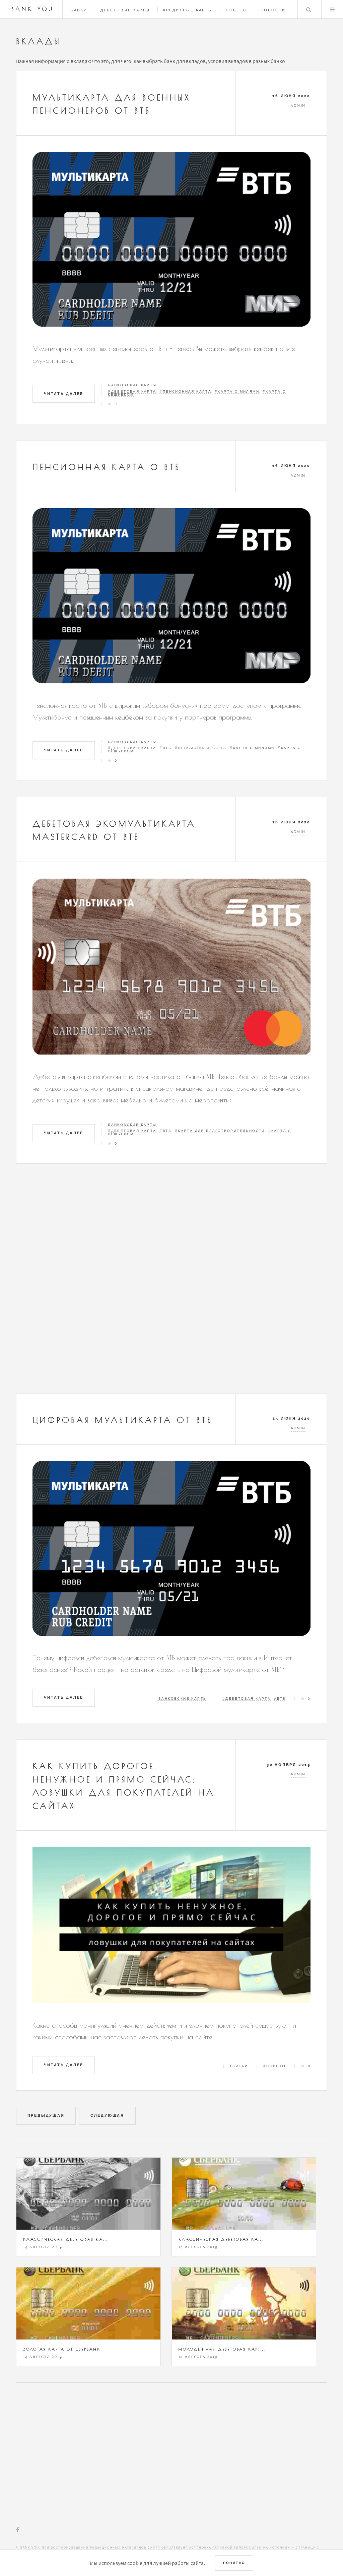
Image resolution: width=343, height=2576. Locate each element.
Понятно (234, 2563)
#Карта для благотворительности (220, 1131)
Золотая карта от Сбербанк (62, 2349)
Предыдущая (46, 2115)
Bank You (33, 9)
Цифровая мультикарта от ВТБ (123, 1420)
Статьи (239, 2066)
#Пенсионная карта (185, 391)
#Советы (275, 2066)
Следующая (107, 2115)
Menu (332, 9)
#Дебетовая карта (132, 391)
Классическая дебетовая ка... (65, 2239)
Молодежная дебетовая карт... (222, 2349)
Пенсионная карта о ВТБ (107, 467)
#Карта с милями (237, 391)
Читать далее (64, 394)
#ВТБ (165, 748)
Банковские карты (132, 385)
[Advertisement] (171, 1284)
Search (308, 9)
